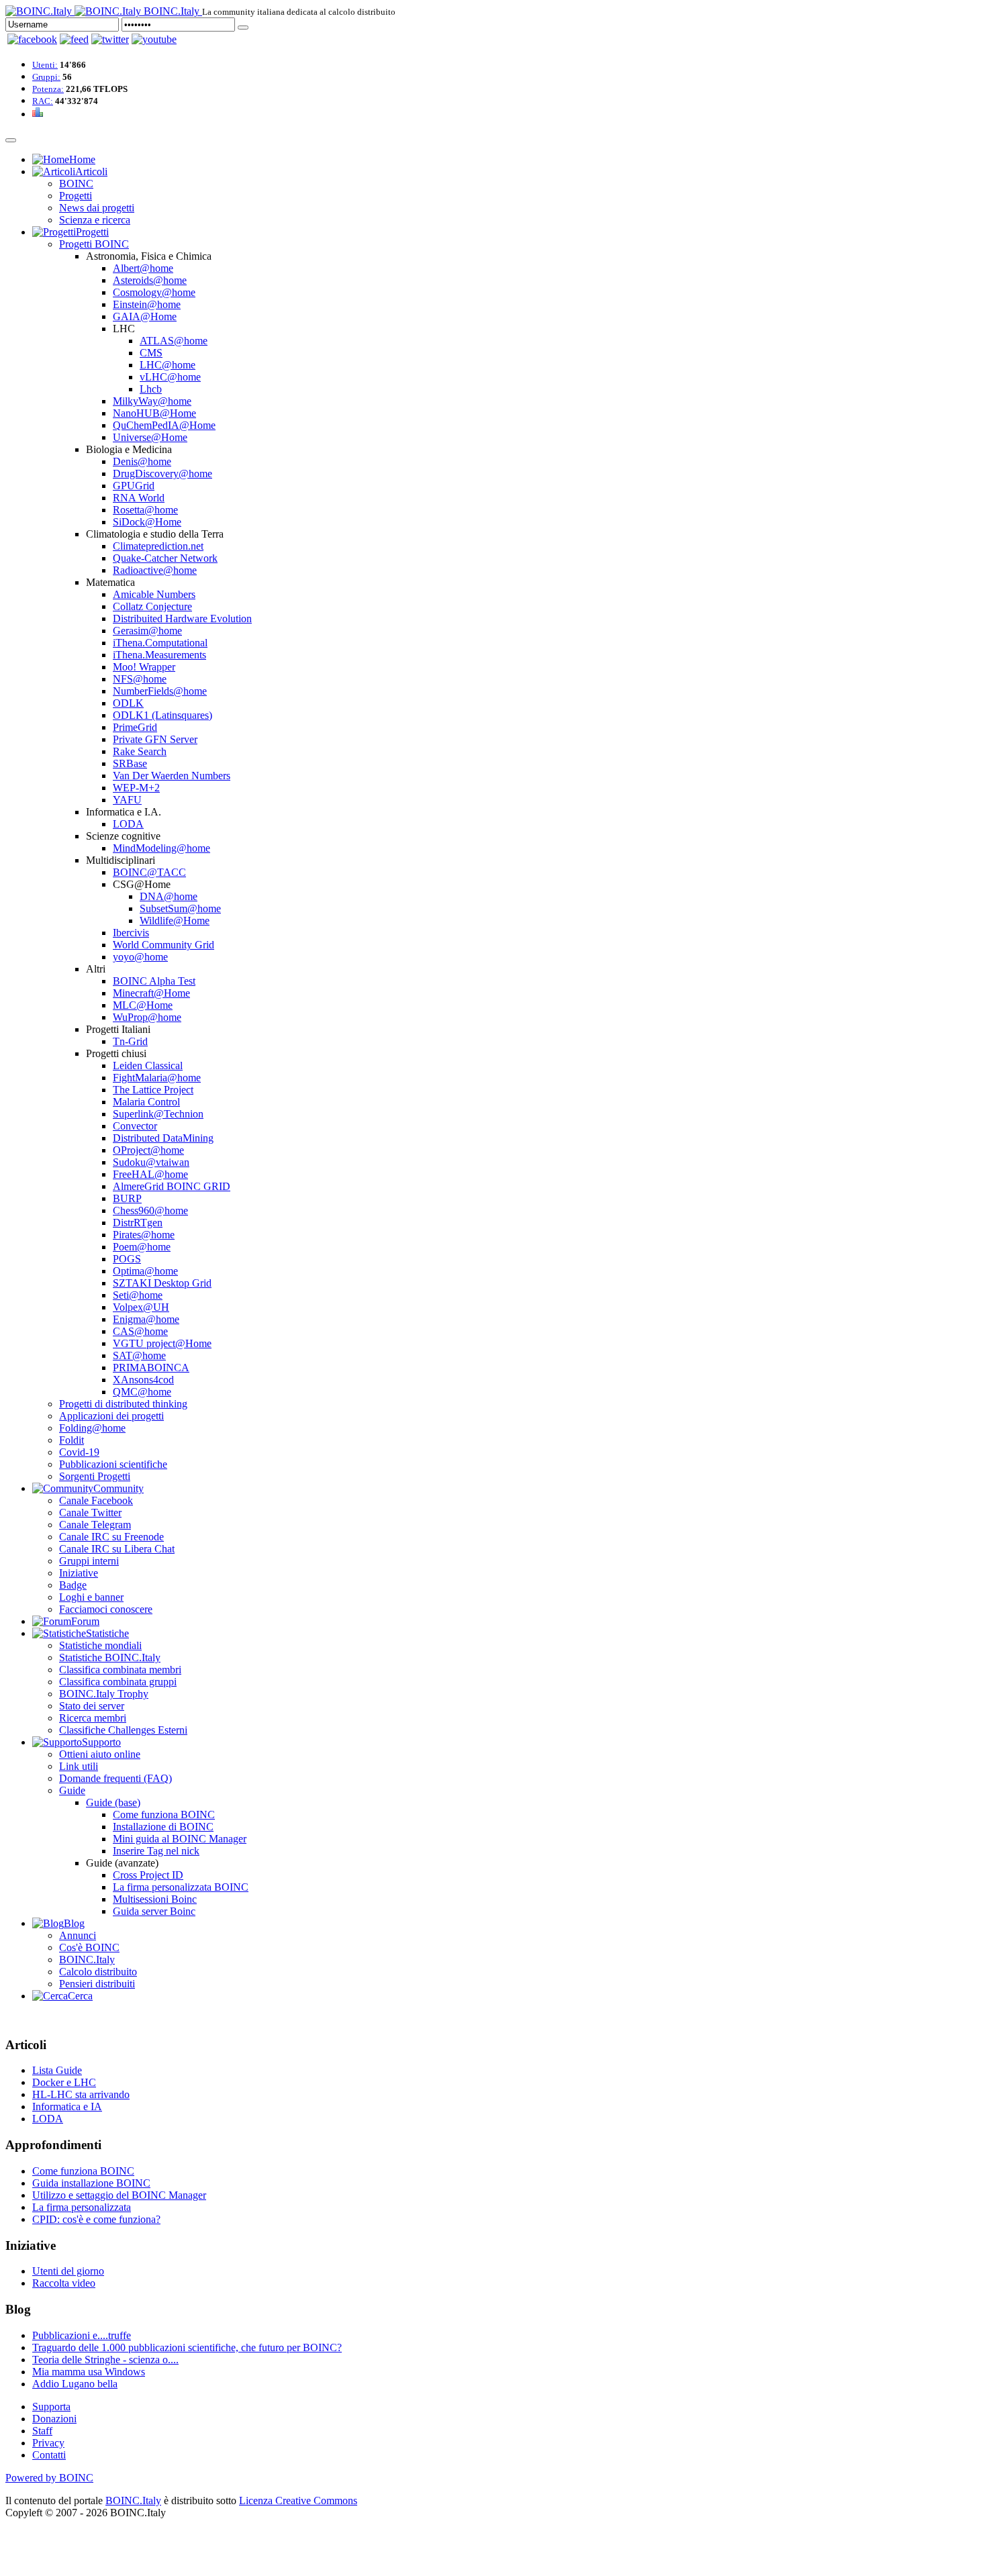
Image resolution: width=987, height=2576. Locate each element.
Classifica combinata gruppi (118, 1682)
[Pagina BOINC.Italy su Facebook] (32, 39)
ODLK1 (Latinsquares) (162, 715)
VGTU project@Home (162, 1343)
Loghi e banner (91, 1597)
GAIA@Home (145, 316)
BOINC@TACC (149, 872)
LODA (128, 824)
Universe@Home (150, 437)
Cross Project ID (148, 1875)
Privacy (48, 2443)
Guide (72, 1790)
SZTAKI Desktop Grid (162, 1283)
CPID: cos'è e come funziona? (96, 2219)
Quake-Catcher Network (165, 558)
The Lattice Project (153, 1090)
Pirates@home (144, 1235)
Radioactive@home (155, 570)
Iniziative (79, 1573)
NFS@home (140, 679)
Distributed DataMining (163, 1138)
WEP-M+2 (136, 788)
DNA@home (169, 896)
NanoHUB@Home (154, 413)
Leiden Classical (148, 1066)
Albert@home (143, 268)
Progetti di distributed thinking (123, 1404)
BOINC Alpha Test (154, 981)
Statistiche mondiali (100, 1645)
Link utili (79, 1766)
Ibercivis (131, 933)
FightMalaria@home (157, 1078)
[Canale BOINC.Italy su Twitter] (110, 39)
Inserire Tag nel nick (156, 1851)
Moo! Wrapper (144, 667)
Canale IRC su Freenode (111, 1537)
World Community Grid (163, 945)
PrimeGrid (135, 727)
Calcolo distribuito (98, 1972)
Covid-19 (79, 1452)
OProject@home (148, 1150)
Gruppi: (46, 77)
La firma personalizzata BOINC (181, 1887)
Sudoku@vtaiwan (151, 1162)
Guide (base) (113, 1802)
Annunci (78, 1935)
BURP (127, 1198)
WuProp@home (147, 1017)
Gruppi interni (89, 1561)
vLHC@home (170, 377)
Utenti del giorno (68, 2271)
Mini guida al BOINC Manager (180, 1839)
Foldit (72, 1440)
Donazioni (54, 2419)
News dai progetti (97, 208)
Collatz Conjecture (152, 606)
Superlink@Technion (158, 1114)
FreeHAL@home (150, 1174)
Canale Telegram (95, 1525)
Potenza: (48, 89)
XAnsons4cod (143, 1380)
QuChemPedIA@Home (164, 425)
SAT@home (139, 1355)
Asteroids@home (150, 280)
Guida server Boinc (154, 1911)
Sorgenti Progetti (95, 1476)
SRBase (130, 763)
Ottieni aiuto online (100, 1754)
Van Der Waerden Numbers (172, 776)
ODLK (128, 703)
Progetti (76, 196)
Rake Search (140, 751)
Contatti (49, 2455)
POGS (127, 1259)
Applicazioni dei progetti (111, 1416)
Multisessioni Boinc (155, 1899)
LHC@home (168, 365)
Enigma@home (146, 1319)
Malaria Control (146, 1102)
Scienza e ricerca (95, 220)
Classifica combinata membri (120, 1670)
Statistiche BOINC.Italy (110, 1657)
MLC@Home (143, 1005)
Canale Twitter (90, 1513)
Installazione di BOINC (163, 1827)
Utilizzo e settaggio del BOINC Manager (119, 2195)
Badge (73, 1585)
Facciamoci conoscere (106, 1609)
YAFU (127, 800)
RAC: (43, 101)
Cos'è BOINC (89, 1947)
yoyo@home (140, 957)
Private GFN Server (155, 739)
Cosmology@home (154, 292)
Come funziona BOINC (164, 1815)
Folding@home (92, 1428)
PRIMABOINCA (151, 1368)
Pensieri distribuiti (97, 1984)
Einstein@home (147, 304)
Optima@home (145, 1271)
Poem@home (142, 1247)
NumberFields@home (160, 691)
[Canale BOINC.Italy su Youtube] (74, 39)
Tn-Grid (130, 1041)
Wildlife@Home (175, 921)
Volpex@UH (141, 1307)
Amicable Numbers (154, 594)
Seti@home (138, 1295)
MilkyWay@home (152, 401)
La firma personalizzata (82, 2207)
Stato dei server (92, 1706)
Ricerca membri (93, 1718)
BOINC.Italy (87, 1960)
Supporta (51, 2407)
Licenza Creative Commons (298, 2500)
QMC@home (142, 1392)
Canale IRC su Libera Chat (117, 1549)
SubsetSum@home (180, 908)
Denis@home (142, 461)
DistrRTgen (138, 1223)
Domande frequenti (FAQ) (115, 1778)
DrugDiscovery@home (162, 474)
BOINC (76, 184)
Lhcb (151, 389)
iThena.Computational (160, 643)
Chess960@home (150, 1210)
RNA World (139, 498)
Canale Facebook (96, 1500)
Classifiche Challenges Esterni (123, 1730)
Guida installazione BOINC (91, 2183)
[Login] (243, 28)
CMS (151, 353)
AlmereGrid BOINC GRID (172, 1186)
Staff (42, 2431)
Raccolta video (64, 2283)
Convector (135, 1126)
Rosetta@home (145, 510)
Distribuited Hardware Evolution (182, 618)
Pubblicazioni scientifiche (113, 1464)
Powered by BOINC (49, 2478)
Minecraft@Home (151, 993)
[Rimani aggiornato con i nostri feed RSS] (154, 39)
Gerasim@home (147, 631)
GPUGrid (134, 486)
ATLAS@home (174, 341)
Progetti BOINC (94, 244)
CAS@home (140, 1331)
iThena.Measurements (159, 655)
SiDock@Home (147, 522)
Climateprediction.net (158, 546)
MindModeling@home (161, 848)
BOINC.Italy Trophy (104, 1694)
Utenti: (45, 65)
